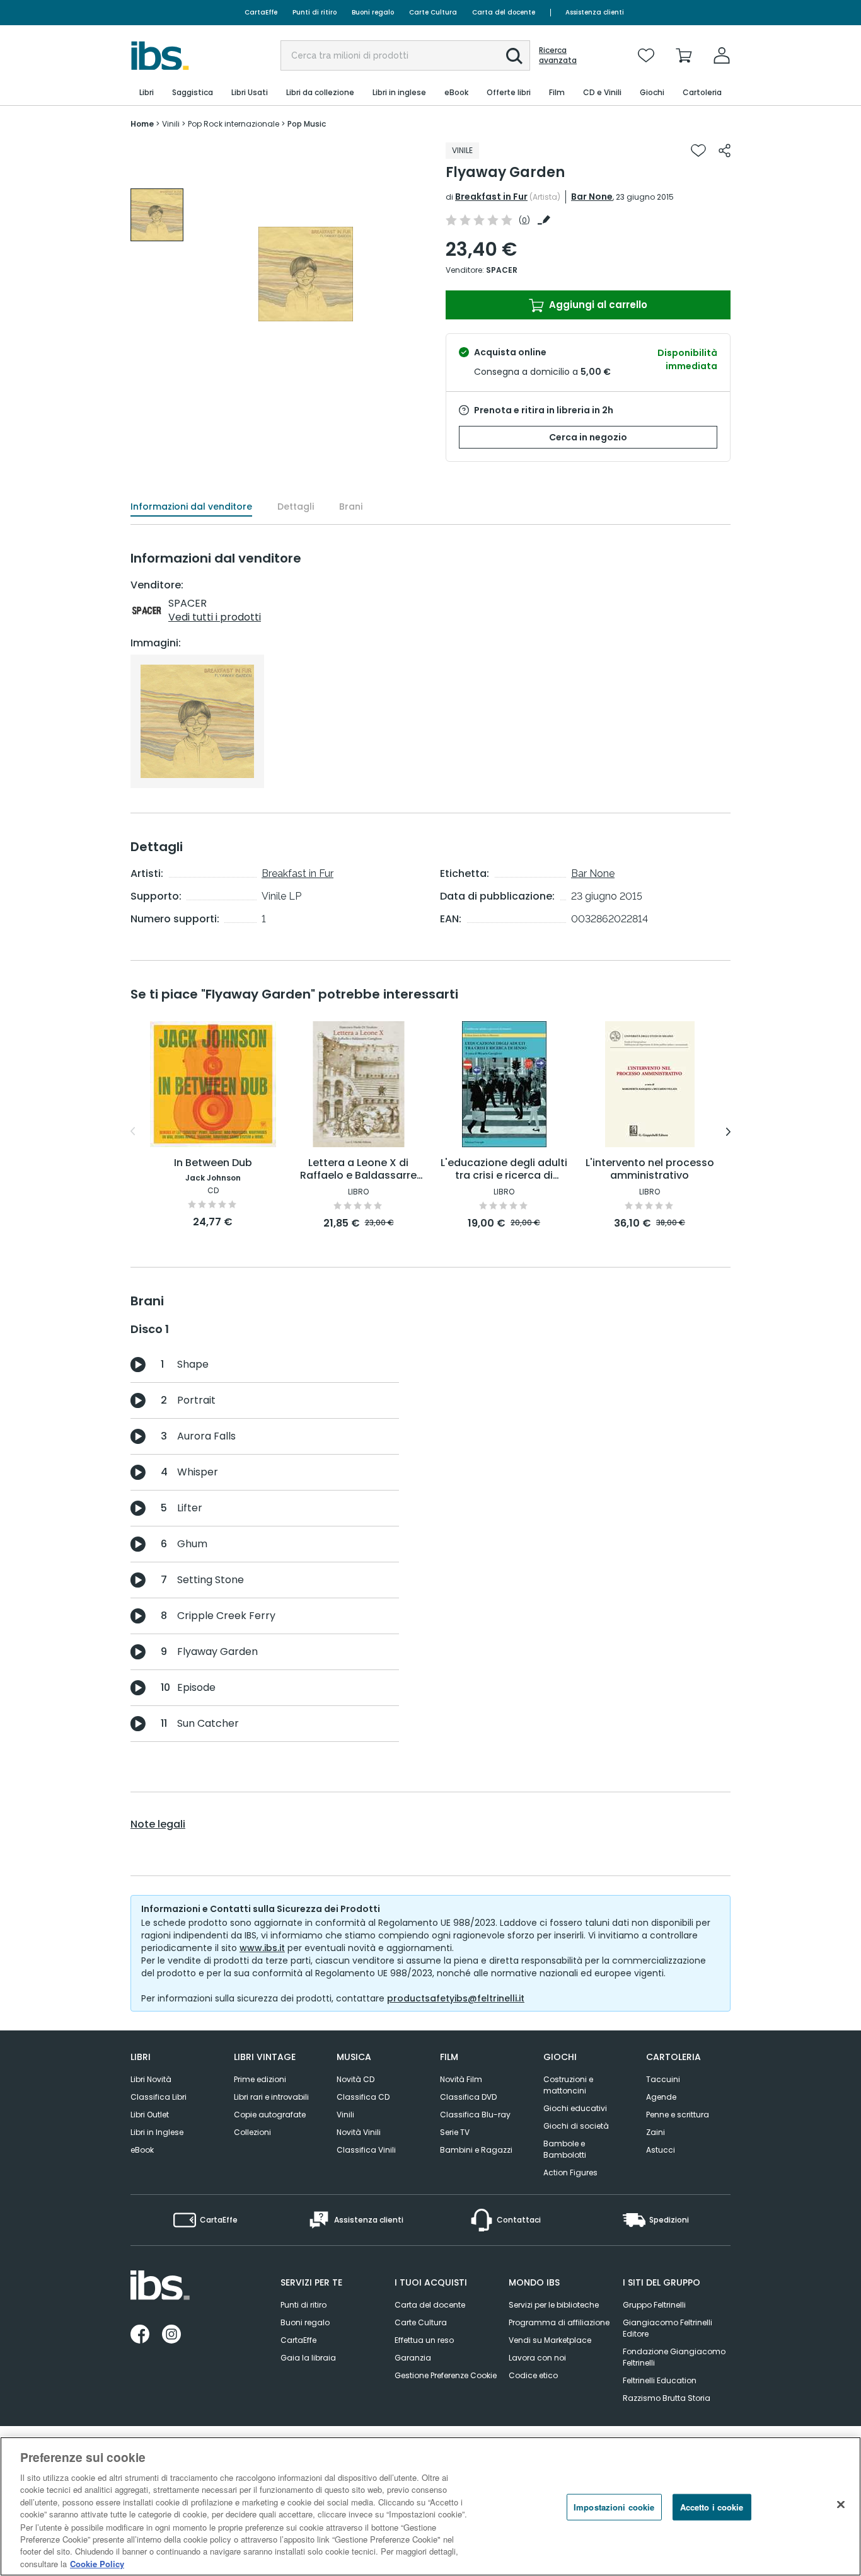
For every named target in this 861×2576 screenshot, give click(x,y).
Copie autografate (270, 2115)
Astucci (661, 2150)
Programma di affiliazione (559, 2322)
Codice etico (533, 2375)
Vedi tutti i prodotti (215, 617)
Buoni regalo (373, 12)
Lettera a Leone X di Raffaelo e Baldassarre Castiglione (358, 1170)
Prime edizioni (260, 2079)
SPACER (502, 270)
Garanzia (413, 2358)
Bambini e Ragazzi (476, 2150)
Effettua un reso (424, 2340)
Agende (661, 2097)
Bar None (592, 197)
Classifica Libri (159, 2097)
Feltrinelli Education (660, 2380)
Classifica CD (363, 2097)
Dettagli (296, 507)
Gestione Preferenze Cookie (446, 2375)
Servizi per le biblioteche (554, 2305)
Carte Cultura (433, 12)
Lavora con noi (537, 2358)
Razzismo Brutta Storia (667, 2398)
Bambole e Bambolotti (565, 2149)
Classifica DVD (468, 2097)
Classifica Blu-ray (475, 2115)
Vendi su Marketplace (550, 2340)
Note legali (158, 1824)
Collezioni (252, 2132)
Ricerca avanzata (558, 55)
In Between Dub (213, 1163)
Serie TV (455, 2132)
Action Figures (570, 2172)
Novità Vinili (359, 2132)
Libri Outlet (150, 2115)
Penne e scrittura (678, 2115)
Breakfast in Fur (491, 197)
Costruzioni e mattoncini (568, 2085)
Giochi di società (576, 2126)
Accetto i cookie (712, 2507)
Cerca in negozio (588, 437)
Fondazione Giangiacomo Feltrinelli (674, 2357)
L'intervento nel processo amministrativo (650, 1170)
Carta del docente (504, 12)
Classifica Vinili (366, 2150)
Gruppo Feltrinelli (654, 2305)
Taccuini (663, 2079)
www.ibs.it (262, 1948)
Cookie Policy (97, 2563)
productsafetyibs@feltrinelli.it (456, 1998)
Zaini (656, 2132)
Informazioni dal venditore (191, 507)
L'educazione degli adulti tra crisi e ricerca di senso (504, 1170)
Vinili (345, 2115)
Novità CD (355, 2079)
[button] (514, 56)
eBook (142, 2150)
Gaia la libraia (308, 2358)
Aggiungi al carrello (597, 305)
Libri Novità (151, 2079)
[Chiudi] (841, 2505)
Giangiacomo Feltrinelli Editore (667, 2328)
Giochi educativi (575, 2108)
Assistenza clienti (595, 12)
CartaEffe (261, 12)
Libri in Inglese (157, 2132)
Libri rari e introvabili (271, 2097)
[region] (430, 2506)
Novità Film (461, 2079)
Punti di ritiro (315, 12)
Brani (351, 507)
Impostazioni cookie (614, 2507)
